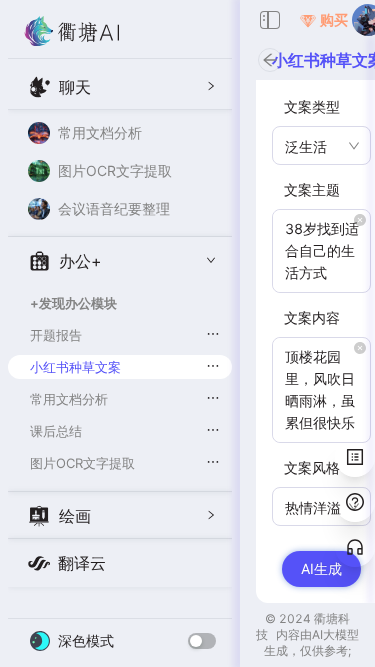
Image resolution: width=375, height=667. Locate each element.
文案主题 (312, 189)
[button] (120, 86)
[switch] (202, 641)
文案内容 (312, 317)
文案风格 (312, 467)
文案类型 (312, 106)
